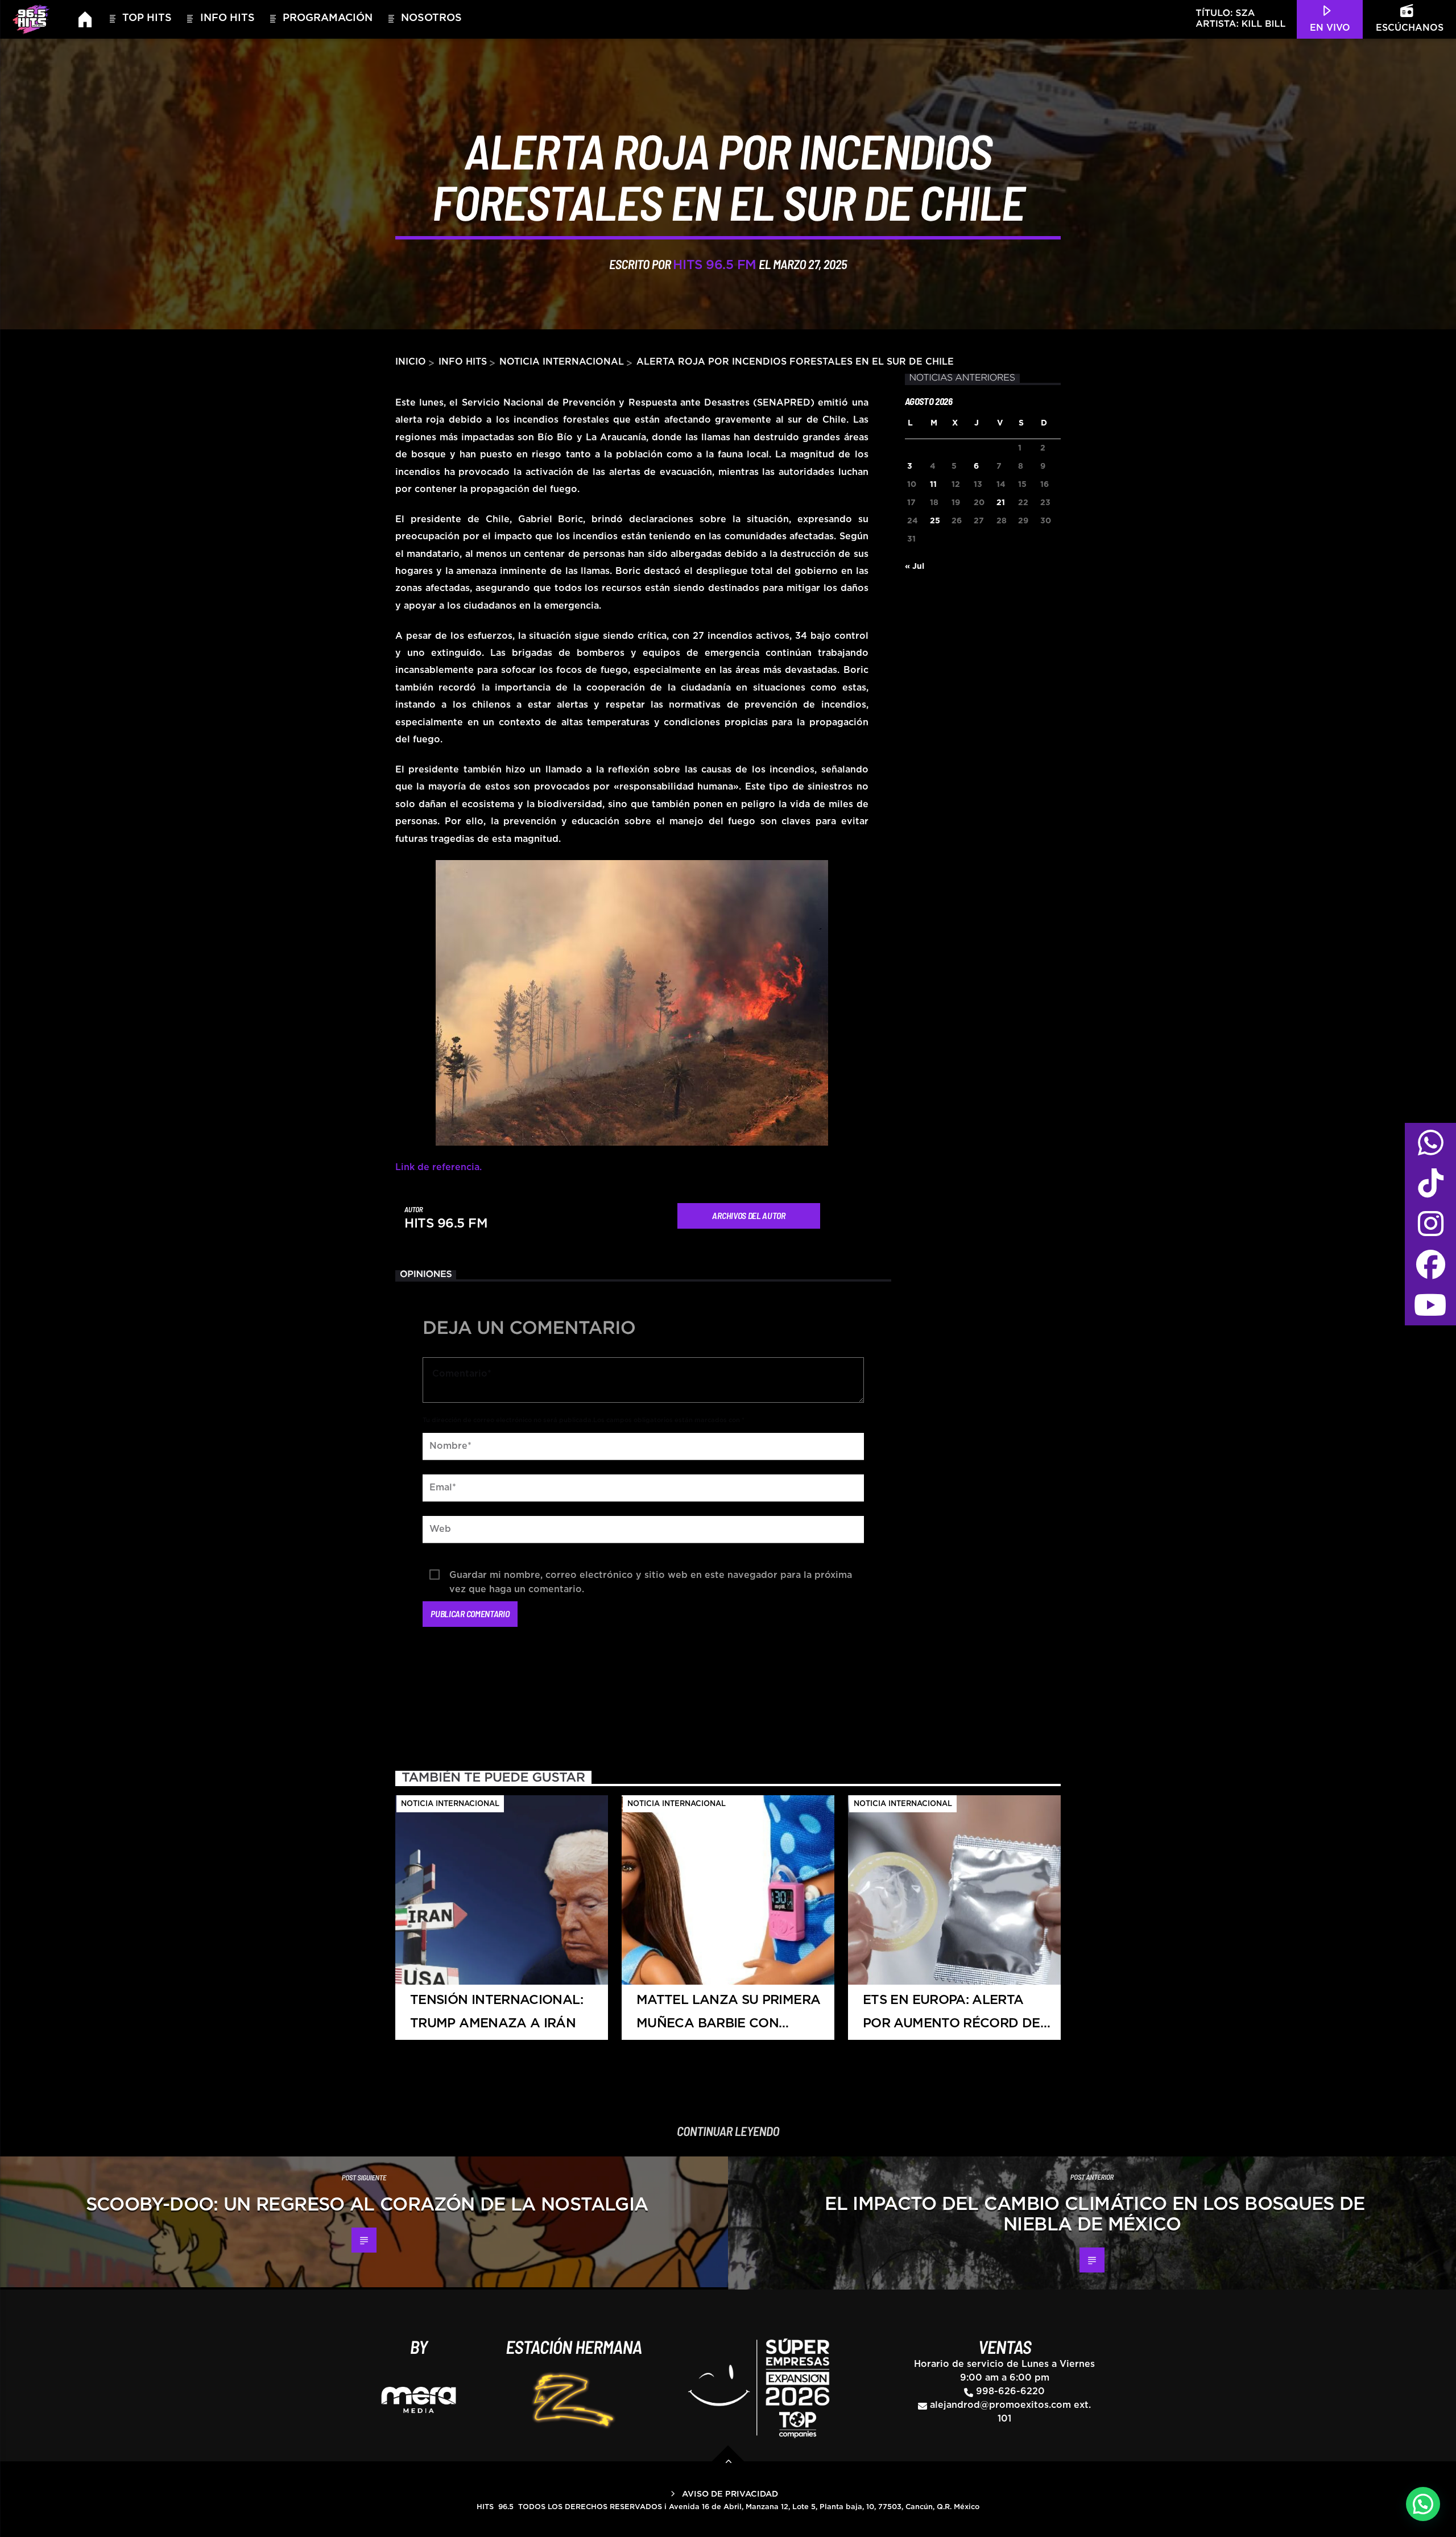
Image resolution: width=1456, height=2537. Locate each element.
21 (1001, 503)
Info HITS (227, 18)
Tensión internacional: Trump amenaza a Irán (497, 2012)
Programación (328, 18)
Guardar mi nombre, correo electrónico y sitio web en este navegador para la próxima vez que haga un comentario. (651, 1577)
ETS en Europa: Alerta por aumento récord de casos (952, 2017)
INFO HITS (463, 362)
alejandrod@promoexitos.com (1000, 2405)
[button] (1423, 2504)
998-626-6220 (1010, 2391)
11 (933, 485)
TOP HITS (147, 18)
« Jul (915, 567)
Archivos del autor (748, 1215)
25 (935, 521)
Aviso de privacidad (730, 2494)
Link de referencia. (439, 1167)
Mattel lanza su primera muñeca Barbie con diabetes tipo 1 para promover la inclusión (728, 2017)
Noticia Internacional (562, 362)
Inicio (411, 362)
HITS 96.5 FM (715, 265)
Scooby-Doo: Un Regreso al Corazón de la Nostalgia (367, 2205)
